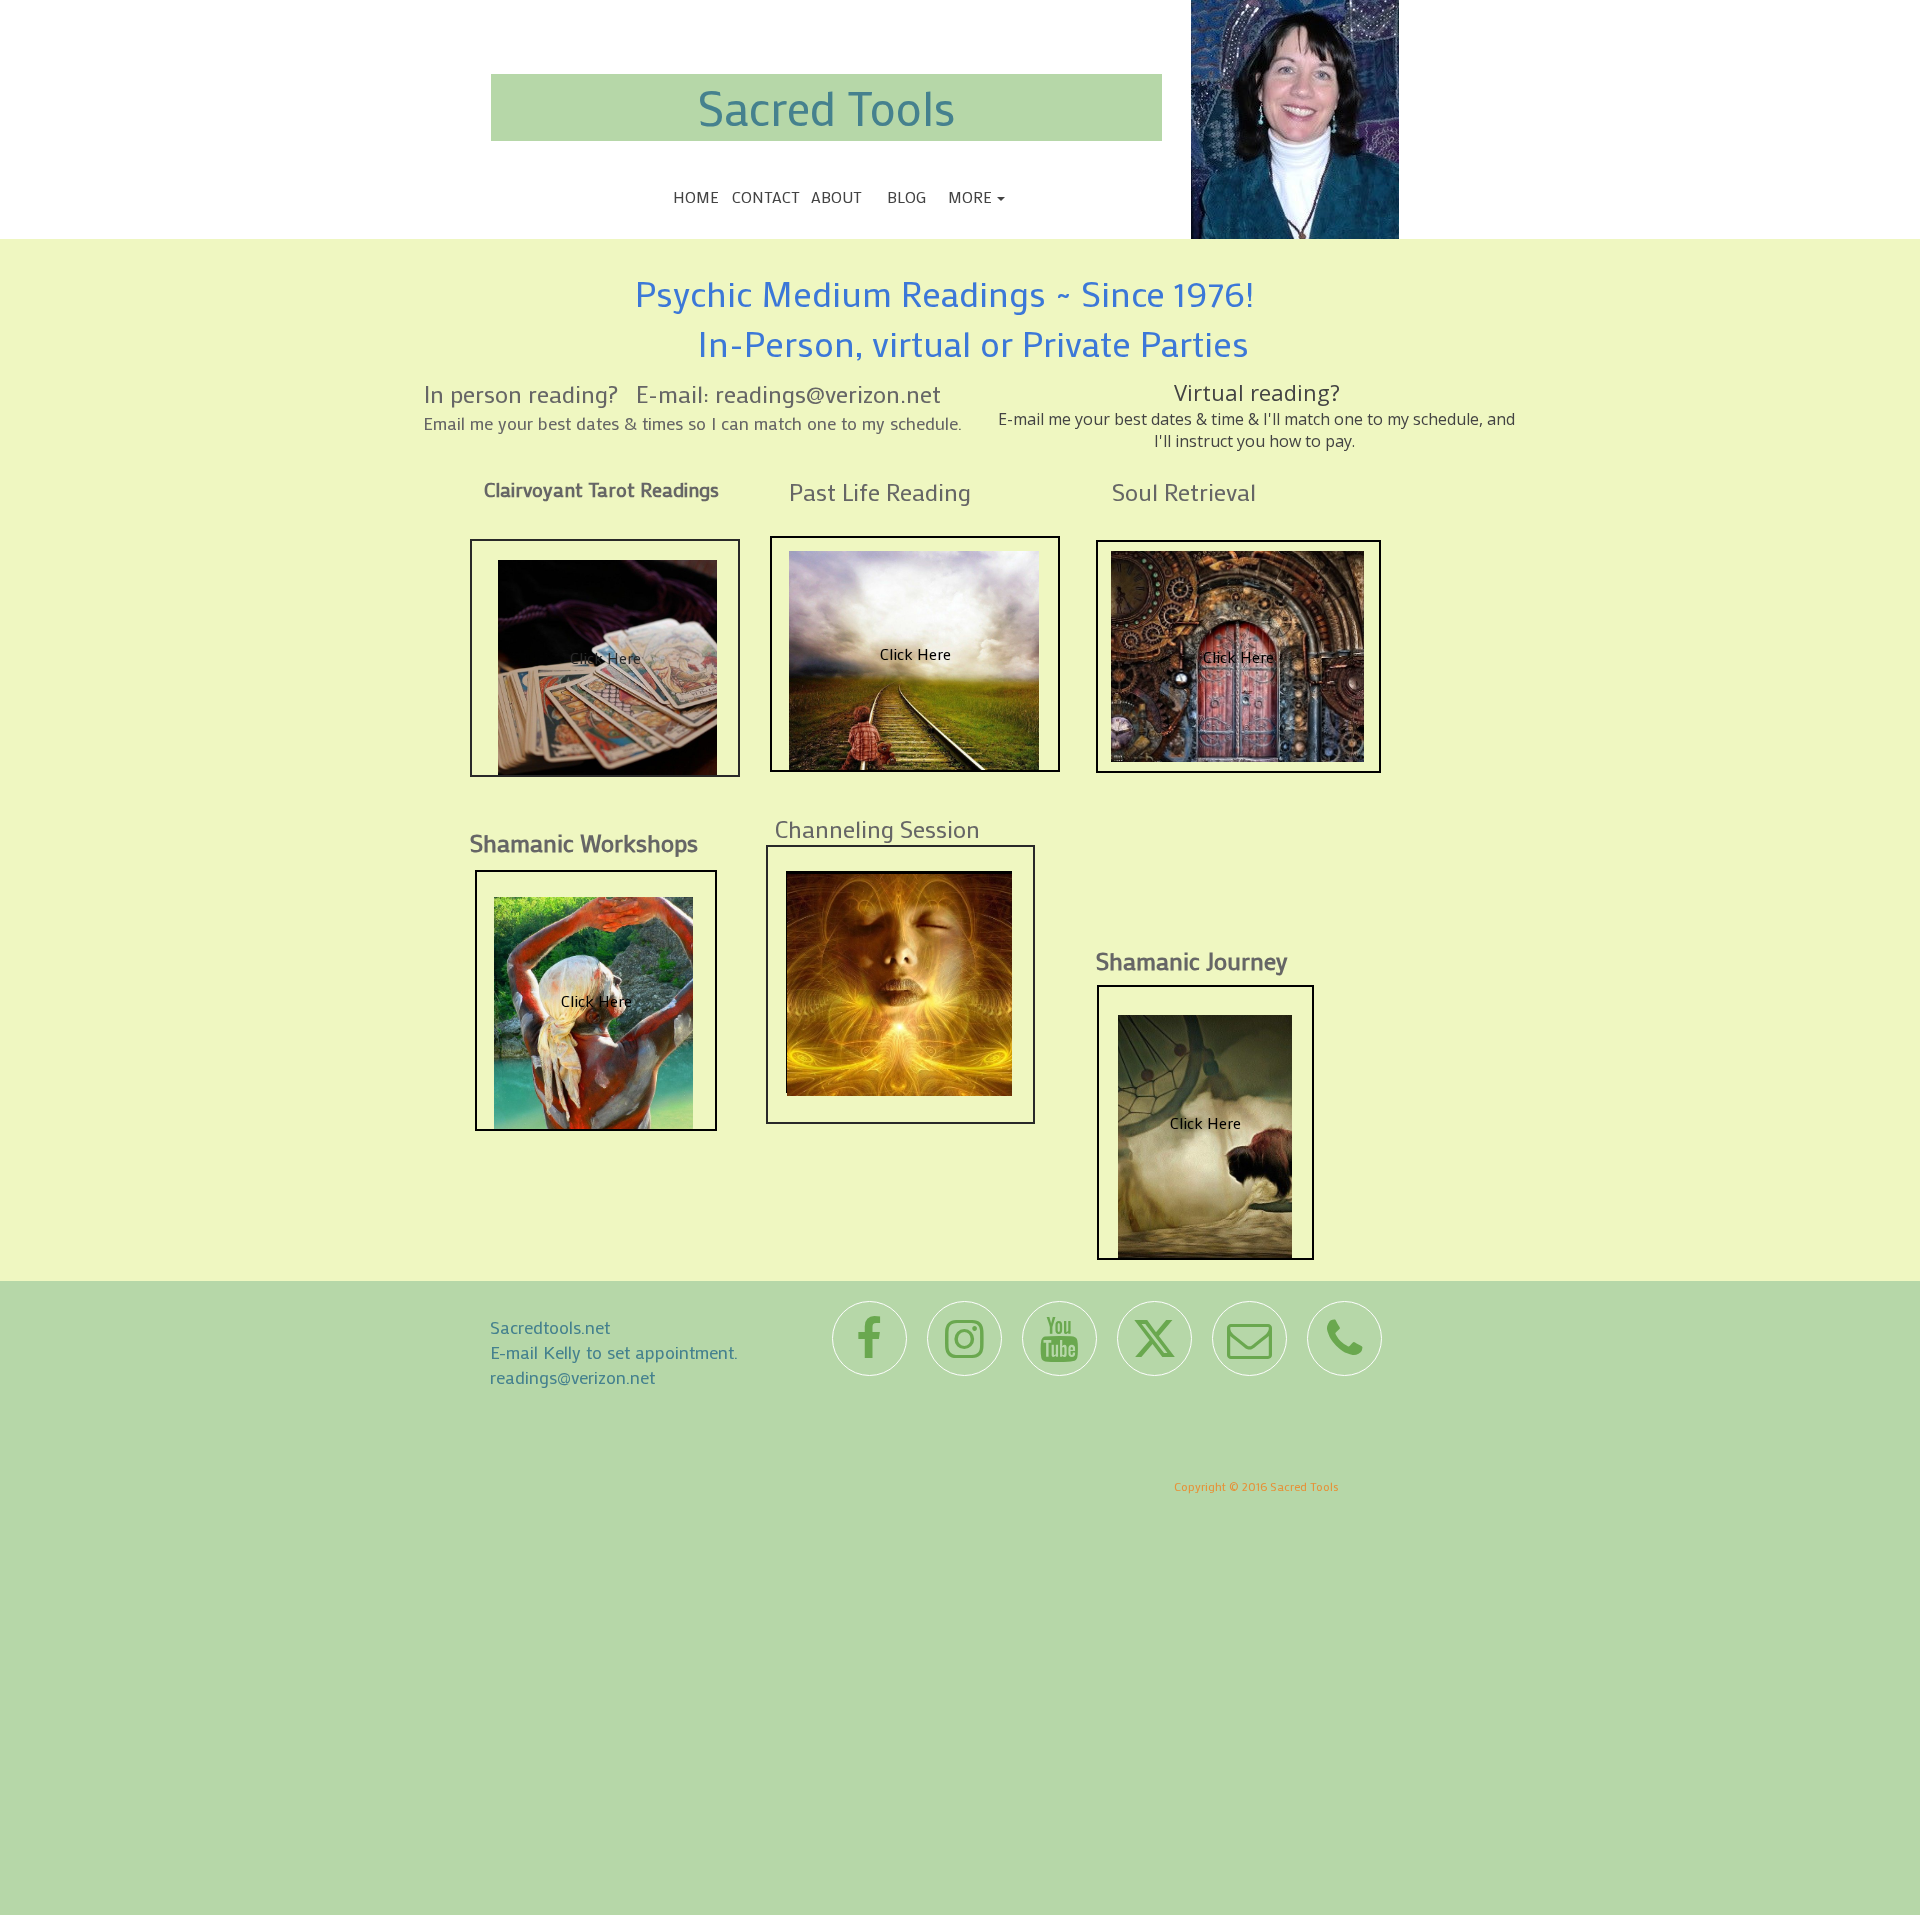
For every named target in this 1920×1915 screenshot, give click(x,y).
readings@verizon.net (572, 1377)
